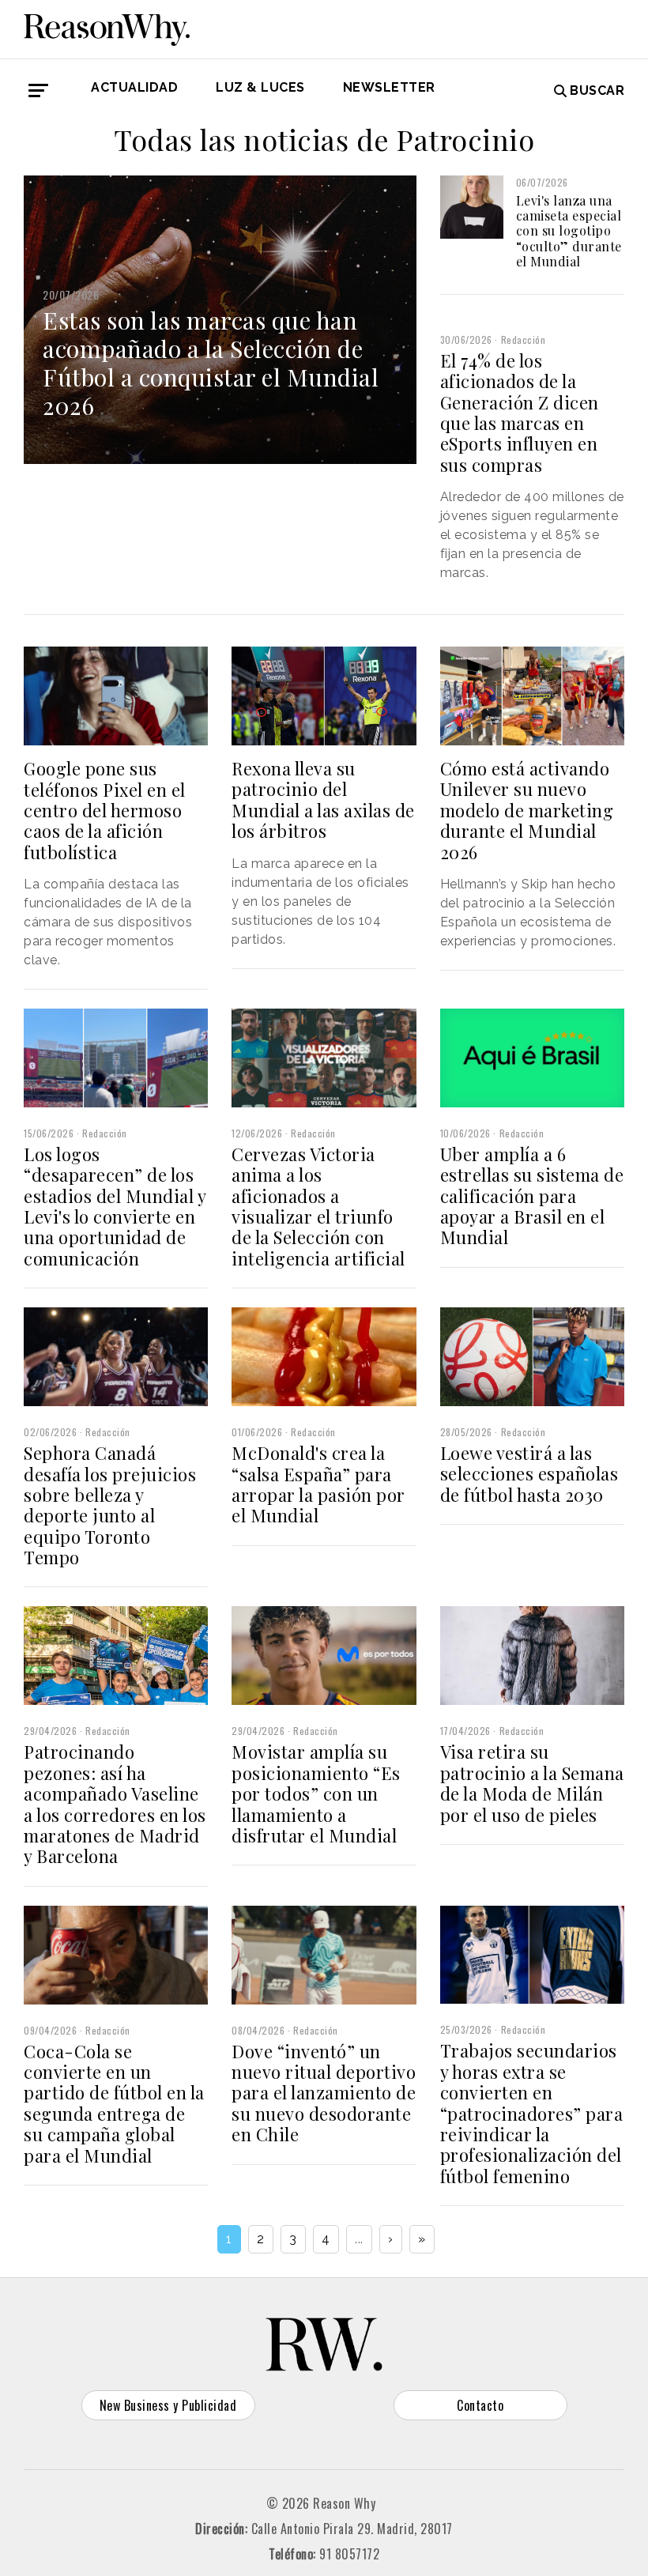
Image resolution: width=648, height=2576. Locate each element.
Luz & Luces (260, 87)
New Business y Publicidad (168, 2405)
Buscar (597, 91)
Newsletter (389, 87)
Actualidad (134, 87)
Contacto (480, 2405)
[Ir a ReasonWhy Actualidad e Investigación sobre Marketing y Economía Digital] (107, 27)
